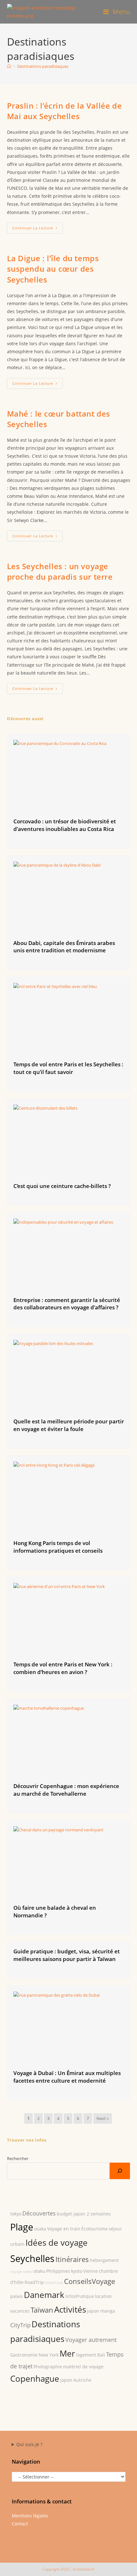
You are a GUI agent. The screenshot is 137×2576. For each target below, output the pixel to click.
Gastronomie (24, 2355)
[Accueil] (9, 66)
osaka (40, 2229)
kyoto (77, 2271)
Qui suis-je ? (29, 2444)
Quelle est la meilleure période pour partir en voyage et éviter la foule (69, 1425)
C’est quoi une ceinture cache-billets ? (62, 1186)
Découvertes (39, 2213)
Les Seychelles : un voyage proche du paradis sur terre (60, 572)
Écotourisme (94, 2229)
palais (17, 2296)
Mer (67, 2354)
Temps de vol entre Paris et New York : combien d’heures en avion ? (63, 1668)
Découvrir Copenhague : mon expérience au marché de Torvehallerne (66, 1790)
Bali (101, 2355)
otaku (39, 2271)
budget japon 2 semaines (84, 2214)
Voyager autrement (91, 2340)
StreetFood (54, 2283)
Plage (22, 2227)
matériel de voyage (83, 2367)
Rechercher (18, 2158)
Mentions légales (30, 2516)
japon (66, 2380)
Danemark (44, 2295)
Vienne (90, 2271)
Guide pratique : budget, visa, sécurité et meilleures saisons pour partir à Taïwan (67, 1955)
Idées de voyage (57, 2243)
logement (86, 2355)
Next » (103, 2118)
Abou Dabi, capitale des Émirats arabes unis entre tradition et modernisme (64, 947)
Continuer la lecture (38, 229)
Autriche (82, 2380)
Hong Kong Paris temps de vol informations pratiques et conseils (58, 1547)
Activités (70, 2310)
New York (49, 2355)
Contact (20, 2524)
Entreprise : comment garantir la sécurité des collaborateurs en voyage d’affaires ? (67, 1304)
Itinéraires (72, 2259)
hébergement (104, 2260)
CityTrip (20, 2325)
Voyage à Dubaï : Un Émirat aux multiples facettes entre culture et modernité (67, 2077)
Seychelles (32, 2258)
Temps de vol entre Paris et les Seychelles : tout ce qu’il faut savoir (68, 1068)
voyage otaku (21, 2272)
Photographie (48, 2367)
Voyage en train (64, 2229)
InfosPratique (80, 2296)
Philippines (58, 2271)
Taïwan (42, 2310)
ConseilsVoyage (90, 2281)
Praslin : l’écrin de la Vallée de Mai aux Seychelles (65, 111)
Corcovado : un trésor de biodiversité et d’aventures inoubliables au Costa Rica (65, 825)
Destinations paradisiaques (43, 66)
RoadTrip (34, 2282)
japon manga (101, 2311)
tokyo (16, 2214)
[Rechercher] (120, 2171)
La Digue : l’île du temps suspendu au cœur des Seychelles (53, 269)
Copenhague (35, 2379)
